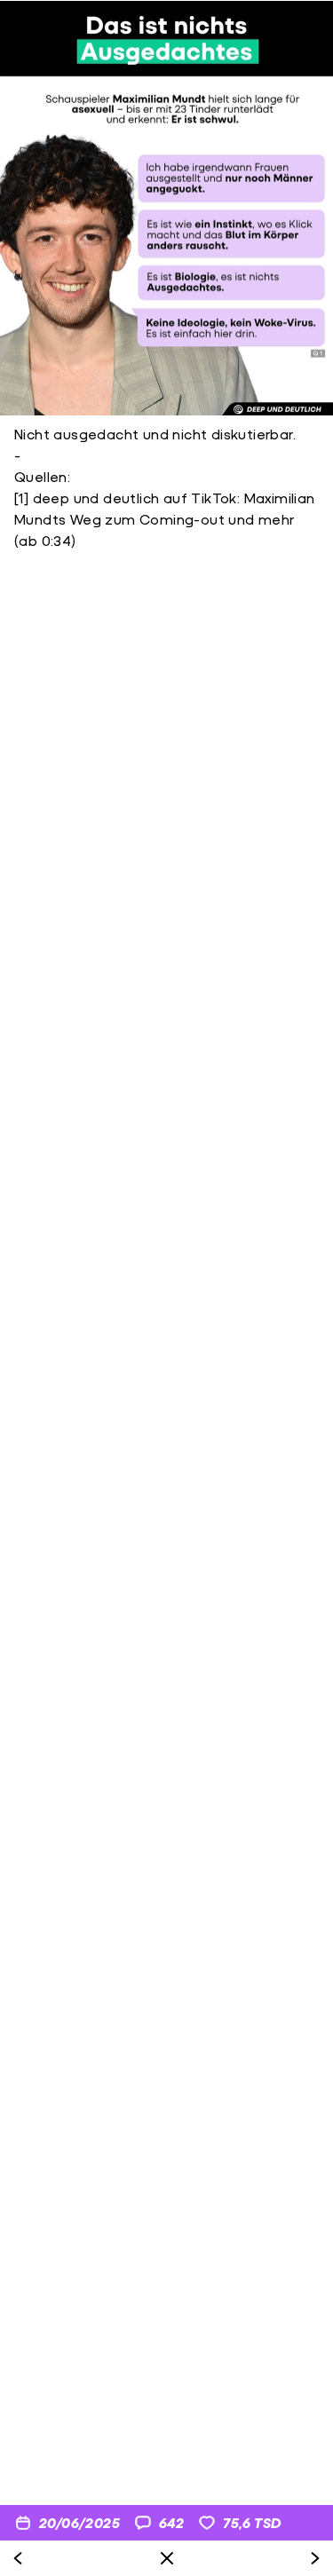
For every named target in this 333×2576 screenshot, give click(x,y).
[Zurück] (18, 2558)
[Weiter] (315, 2558)
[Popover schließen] (167, 2558)
